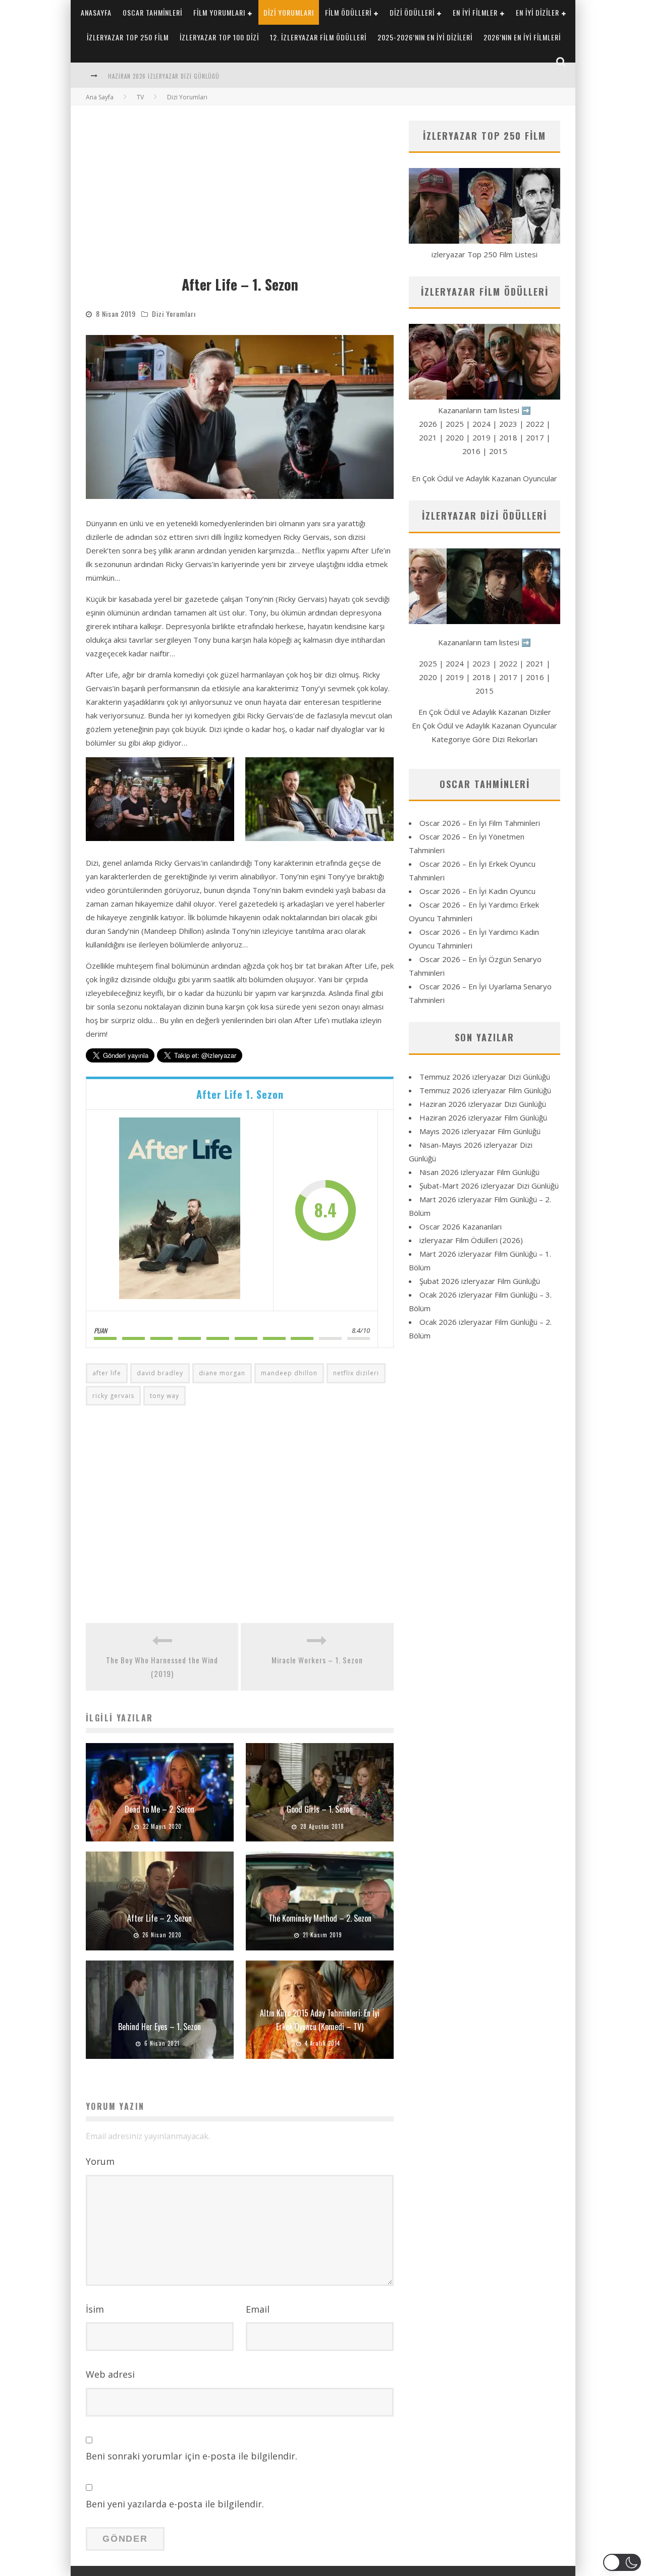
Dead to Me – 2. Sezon (159, 1809)
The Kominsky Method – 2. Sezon (320, 1918)
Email (258, 2309)
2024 (481, 424)
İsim (95, 2309)
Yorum (100, 2161)
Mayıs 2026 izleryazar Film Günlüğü (480, 1131)
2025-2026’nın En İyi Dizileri (425, 37)
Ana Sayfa (100, 97)
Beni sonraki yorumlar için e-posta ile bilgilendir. (192, 2456)
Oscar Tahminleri (152, 12)
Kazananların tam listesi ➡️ (484, 642)
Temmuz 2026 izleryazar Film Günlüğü (485, 1090)
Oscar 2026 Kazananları (461, 1226)
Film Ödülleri (348, 12)
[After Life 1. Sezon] (180, 1210)
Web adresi (110, 2374)
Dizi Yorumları (289, 12)
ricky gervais (113, 1396)
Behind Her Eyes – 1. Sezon (159, 2027)
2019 (481, 437)
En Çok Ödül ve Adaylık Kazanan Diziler (485, 712)
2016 (471, 451)
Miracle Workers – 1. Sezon (317, 1660)
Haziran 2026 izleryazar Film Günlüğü (483, 1117)
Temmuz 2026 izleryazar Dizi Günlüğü (485, 1077)
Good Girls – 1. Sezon (320, 1809)
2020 (455, 437)
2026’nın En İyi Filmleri (522, 37)
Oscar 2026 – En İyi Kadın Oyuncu (477, 891)
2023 (508, 424)
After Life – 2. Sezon (159, 1918)
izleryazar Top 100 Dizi (219, 37)
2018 (508, 437)
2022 (535, 424)
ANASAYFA (96, 12)
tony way (165, 1396)
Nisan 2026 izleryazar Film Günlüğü (479, 1172)
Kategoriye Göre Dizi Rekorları (484, 739)
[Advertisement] (240, 196)
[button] (160, 799)
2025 (455, 424)
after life (107, 1373)
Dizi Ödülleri (412, 12)
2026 (428, 424)
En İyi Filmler (475, 12)
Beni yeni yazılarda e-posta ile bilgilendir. (175, 2504)
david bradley (160, 1373)
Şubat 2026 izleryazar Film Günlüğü (480, 1281)
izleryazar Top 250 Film (128, 37)
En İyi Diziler (537, 12)
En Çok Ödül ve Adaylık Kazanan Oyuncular (484, 478)
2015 (498, 451)
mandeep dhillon (289, 1373)
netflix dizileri (356, 1373)
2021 (428, 437)
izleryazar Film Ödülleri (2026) (471, 1240)
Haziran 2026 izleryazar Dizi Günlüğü (483, 1104)
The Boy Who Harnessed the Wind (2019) (162, 1667)
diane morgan (222, 1373)
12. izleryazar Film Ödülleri (318, 37)
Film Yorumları (219, 12)
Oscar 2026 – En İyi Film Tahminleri (480, 823)
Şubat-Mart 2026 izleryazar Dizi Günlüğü (489, 1186)
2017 (535, 437)
